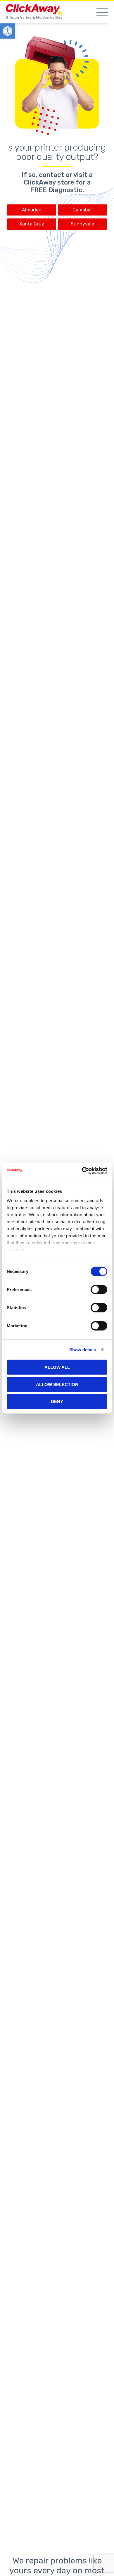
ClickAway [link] (35, 10)
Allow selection (57, 1384)
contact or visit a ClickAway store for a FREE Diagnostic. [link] (58, 182)
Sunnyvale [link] (82, 224)
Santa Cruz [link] (32, 224)
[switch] (99, 1290)
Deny (57, 1401)
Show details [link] (83, 1349)
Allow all (57, 1367)
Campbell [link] (83, 210)
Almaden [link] (32, 210)
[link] (8, 31)
